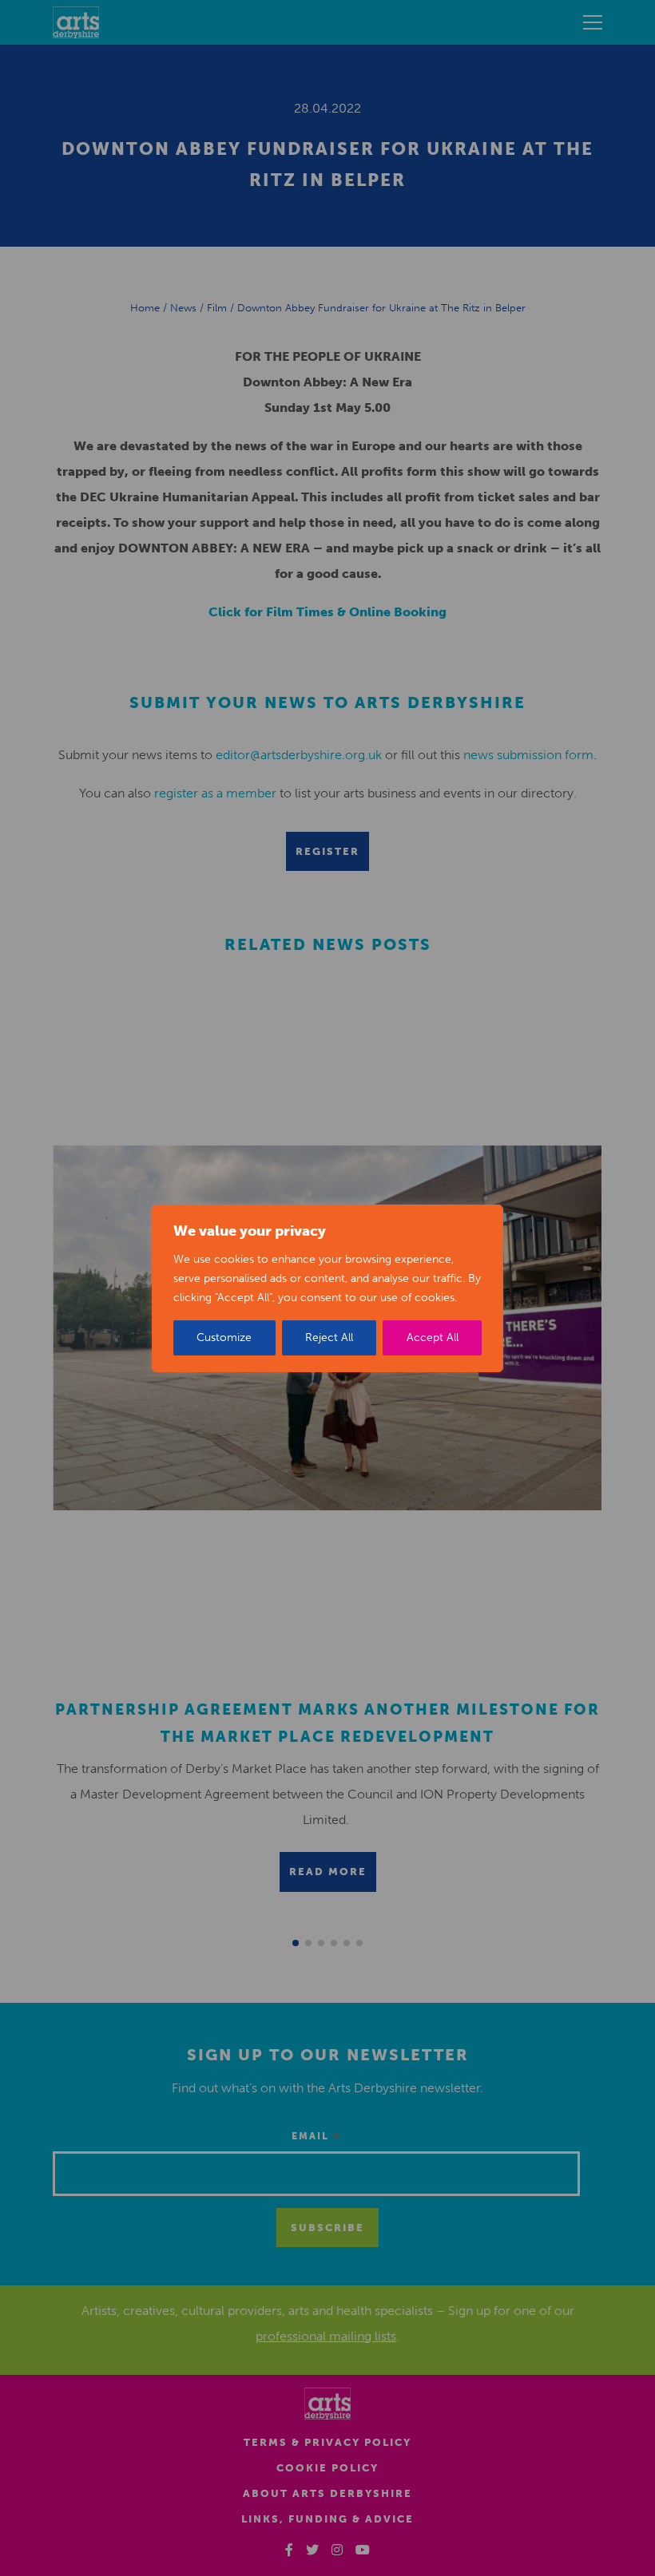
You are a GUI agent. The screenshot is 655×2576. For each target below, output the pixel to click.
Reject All (329, 1337)
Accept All (433, 1337)
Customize (224, 1337)
